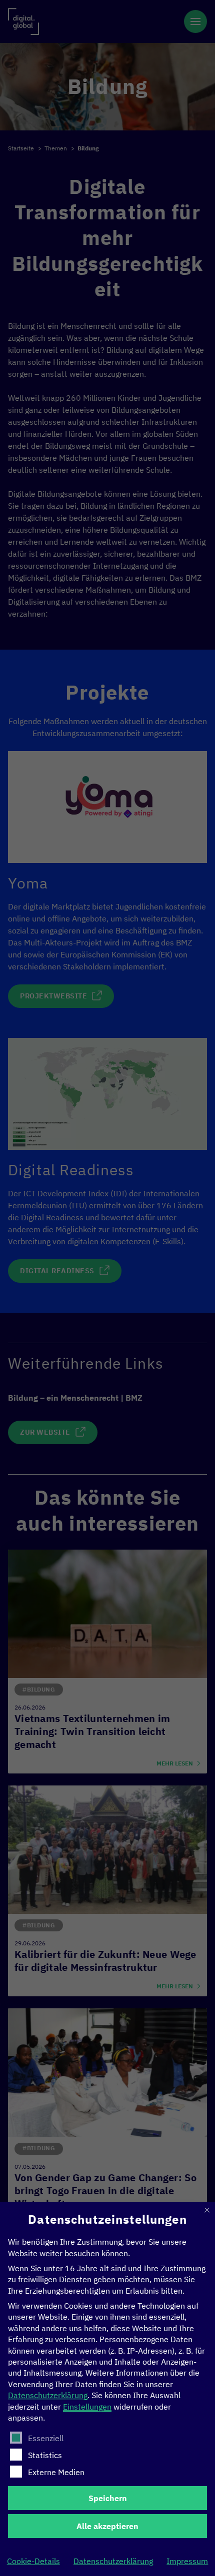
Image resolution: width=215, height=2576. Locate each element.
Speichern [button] (108, 2498)
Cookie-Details (33, 2561)
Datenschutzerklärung (48, 2395)
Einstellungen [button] (87, 2407)
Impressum (187, 2561)
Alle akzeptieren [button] (107, 2526)
